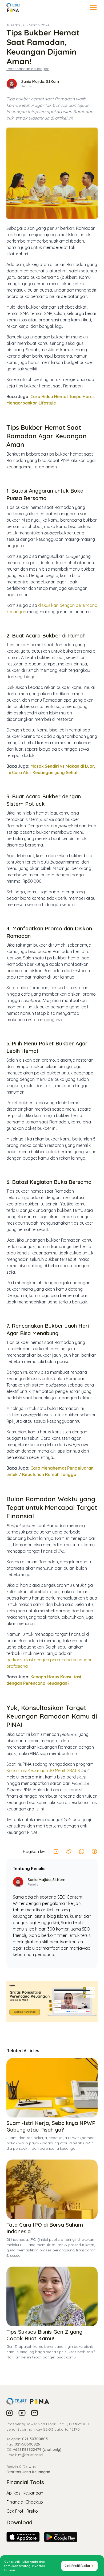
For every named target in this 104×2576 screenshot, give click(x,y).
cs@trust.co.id (30, 2455)
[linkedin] (56, 1851)
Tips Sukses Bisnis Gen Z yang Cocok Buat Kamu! (44, 2335)
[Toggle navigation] (93, 7)
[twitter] (69, 1851)
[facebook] (94, 1851)
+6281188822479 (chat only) (37, 2450)
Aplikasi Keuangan (25, 2493)
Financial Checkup (25, 2502)
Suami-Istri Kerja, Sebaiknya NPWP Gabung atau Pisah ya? (51, 2126)
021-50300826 (27, 2444)
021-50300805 (35, 2439)
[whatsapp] (82, 1851)
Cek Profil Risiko (22, 2511)
